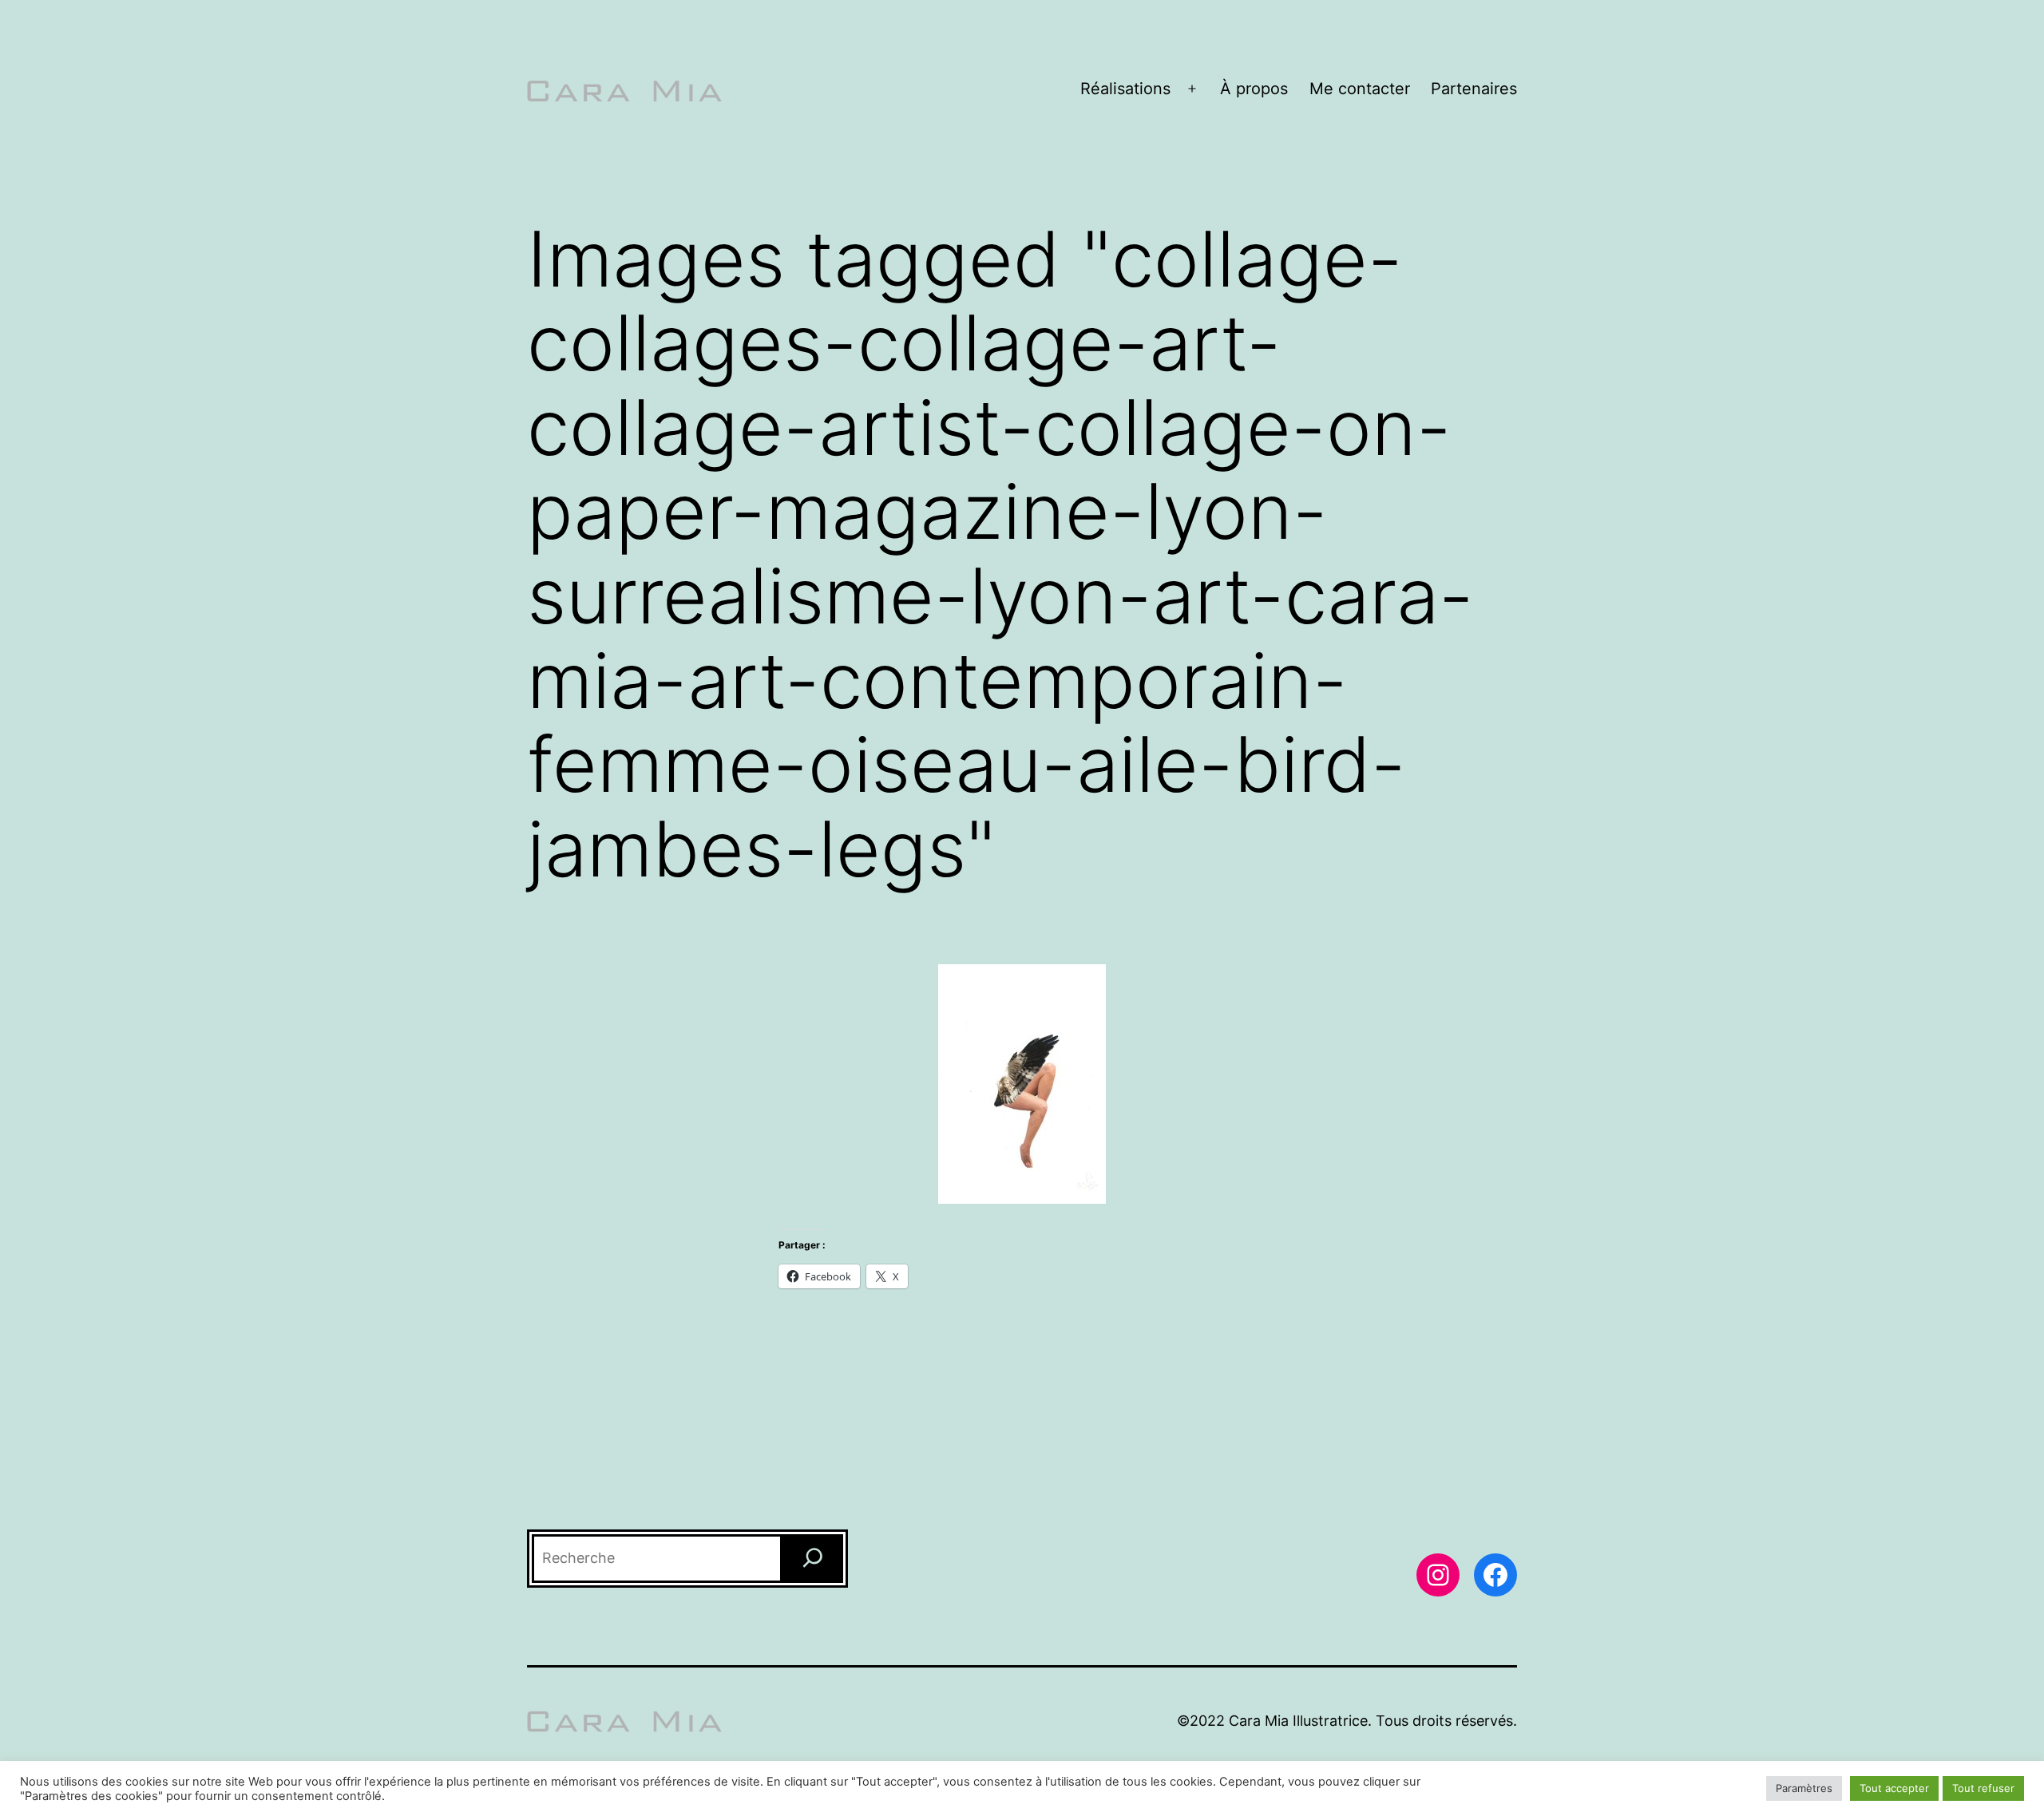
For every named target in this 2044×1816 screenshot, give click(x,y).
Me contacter (1360, 89)
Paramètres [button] (1804, 1788)
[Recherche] (813, 1559)
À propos (1254, 89)
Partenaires (1474, 89)
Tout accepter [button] (1894, 1788)
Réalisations (1125, 89)
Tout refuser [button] (1983, 1788)
